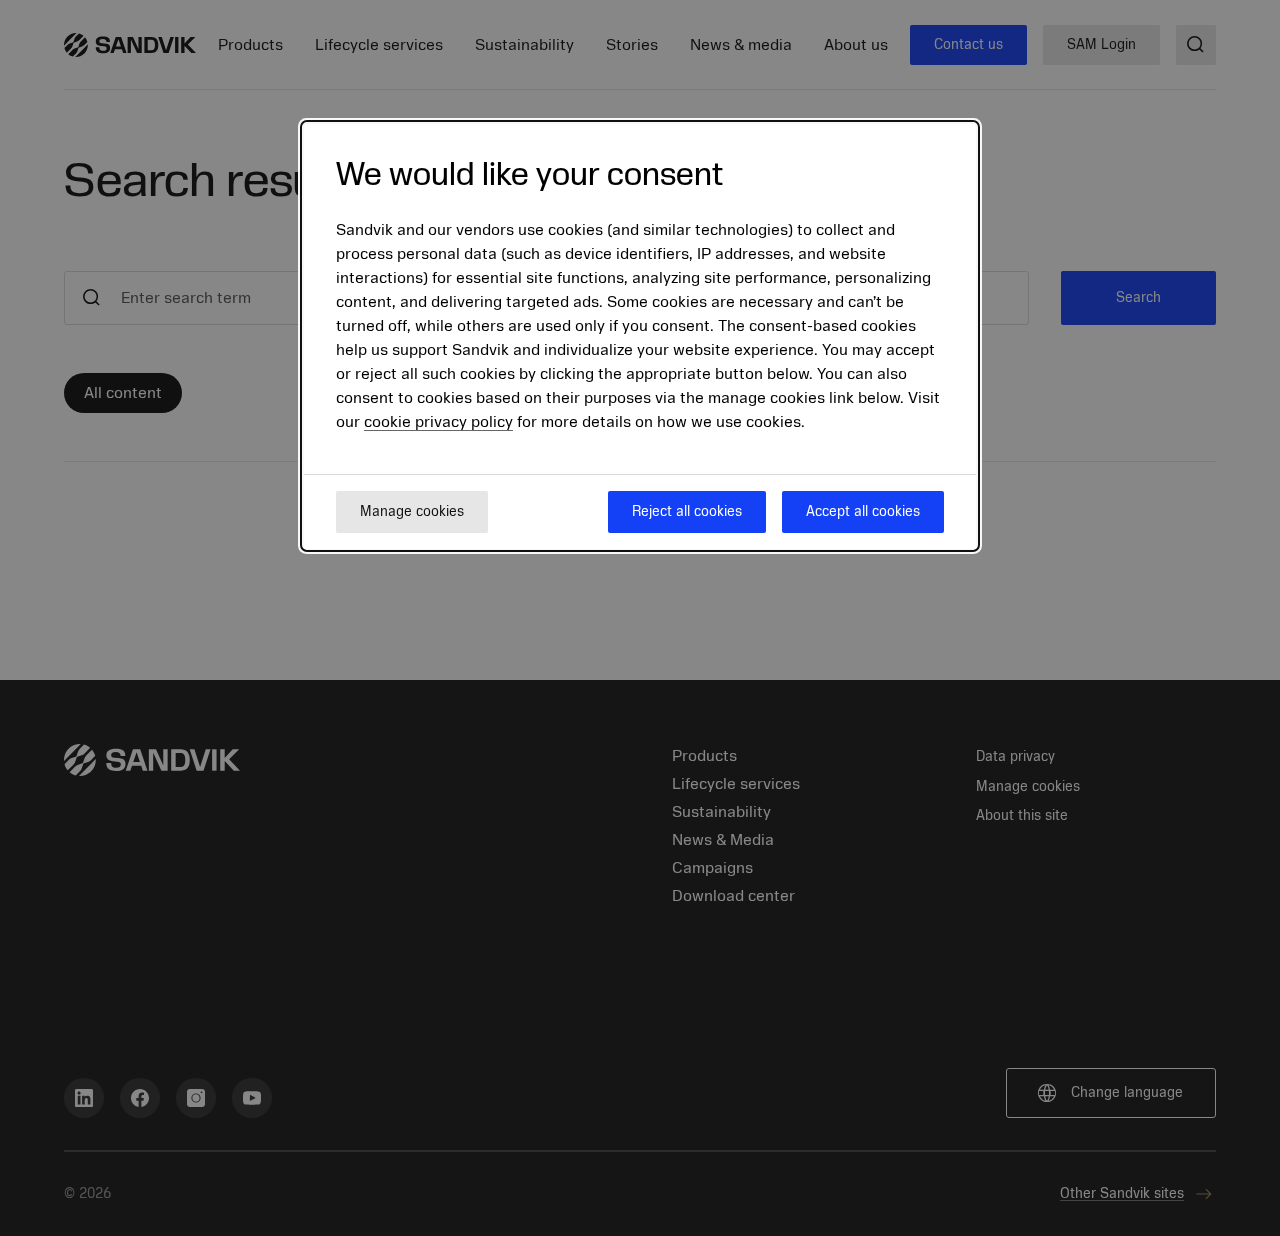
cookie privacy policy (438, 422)
